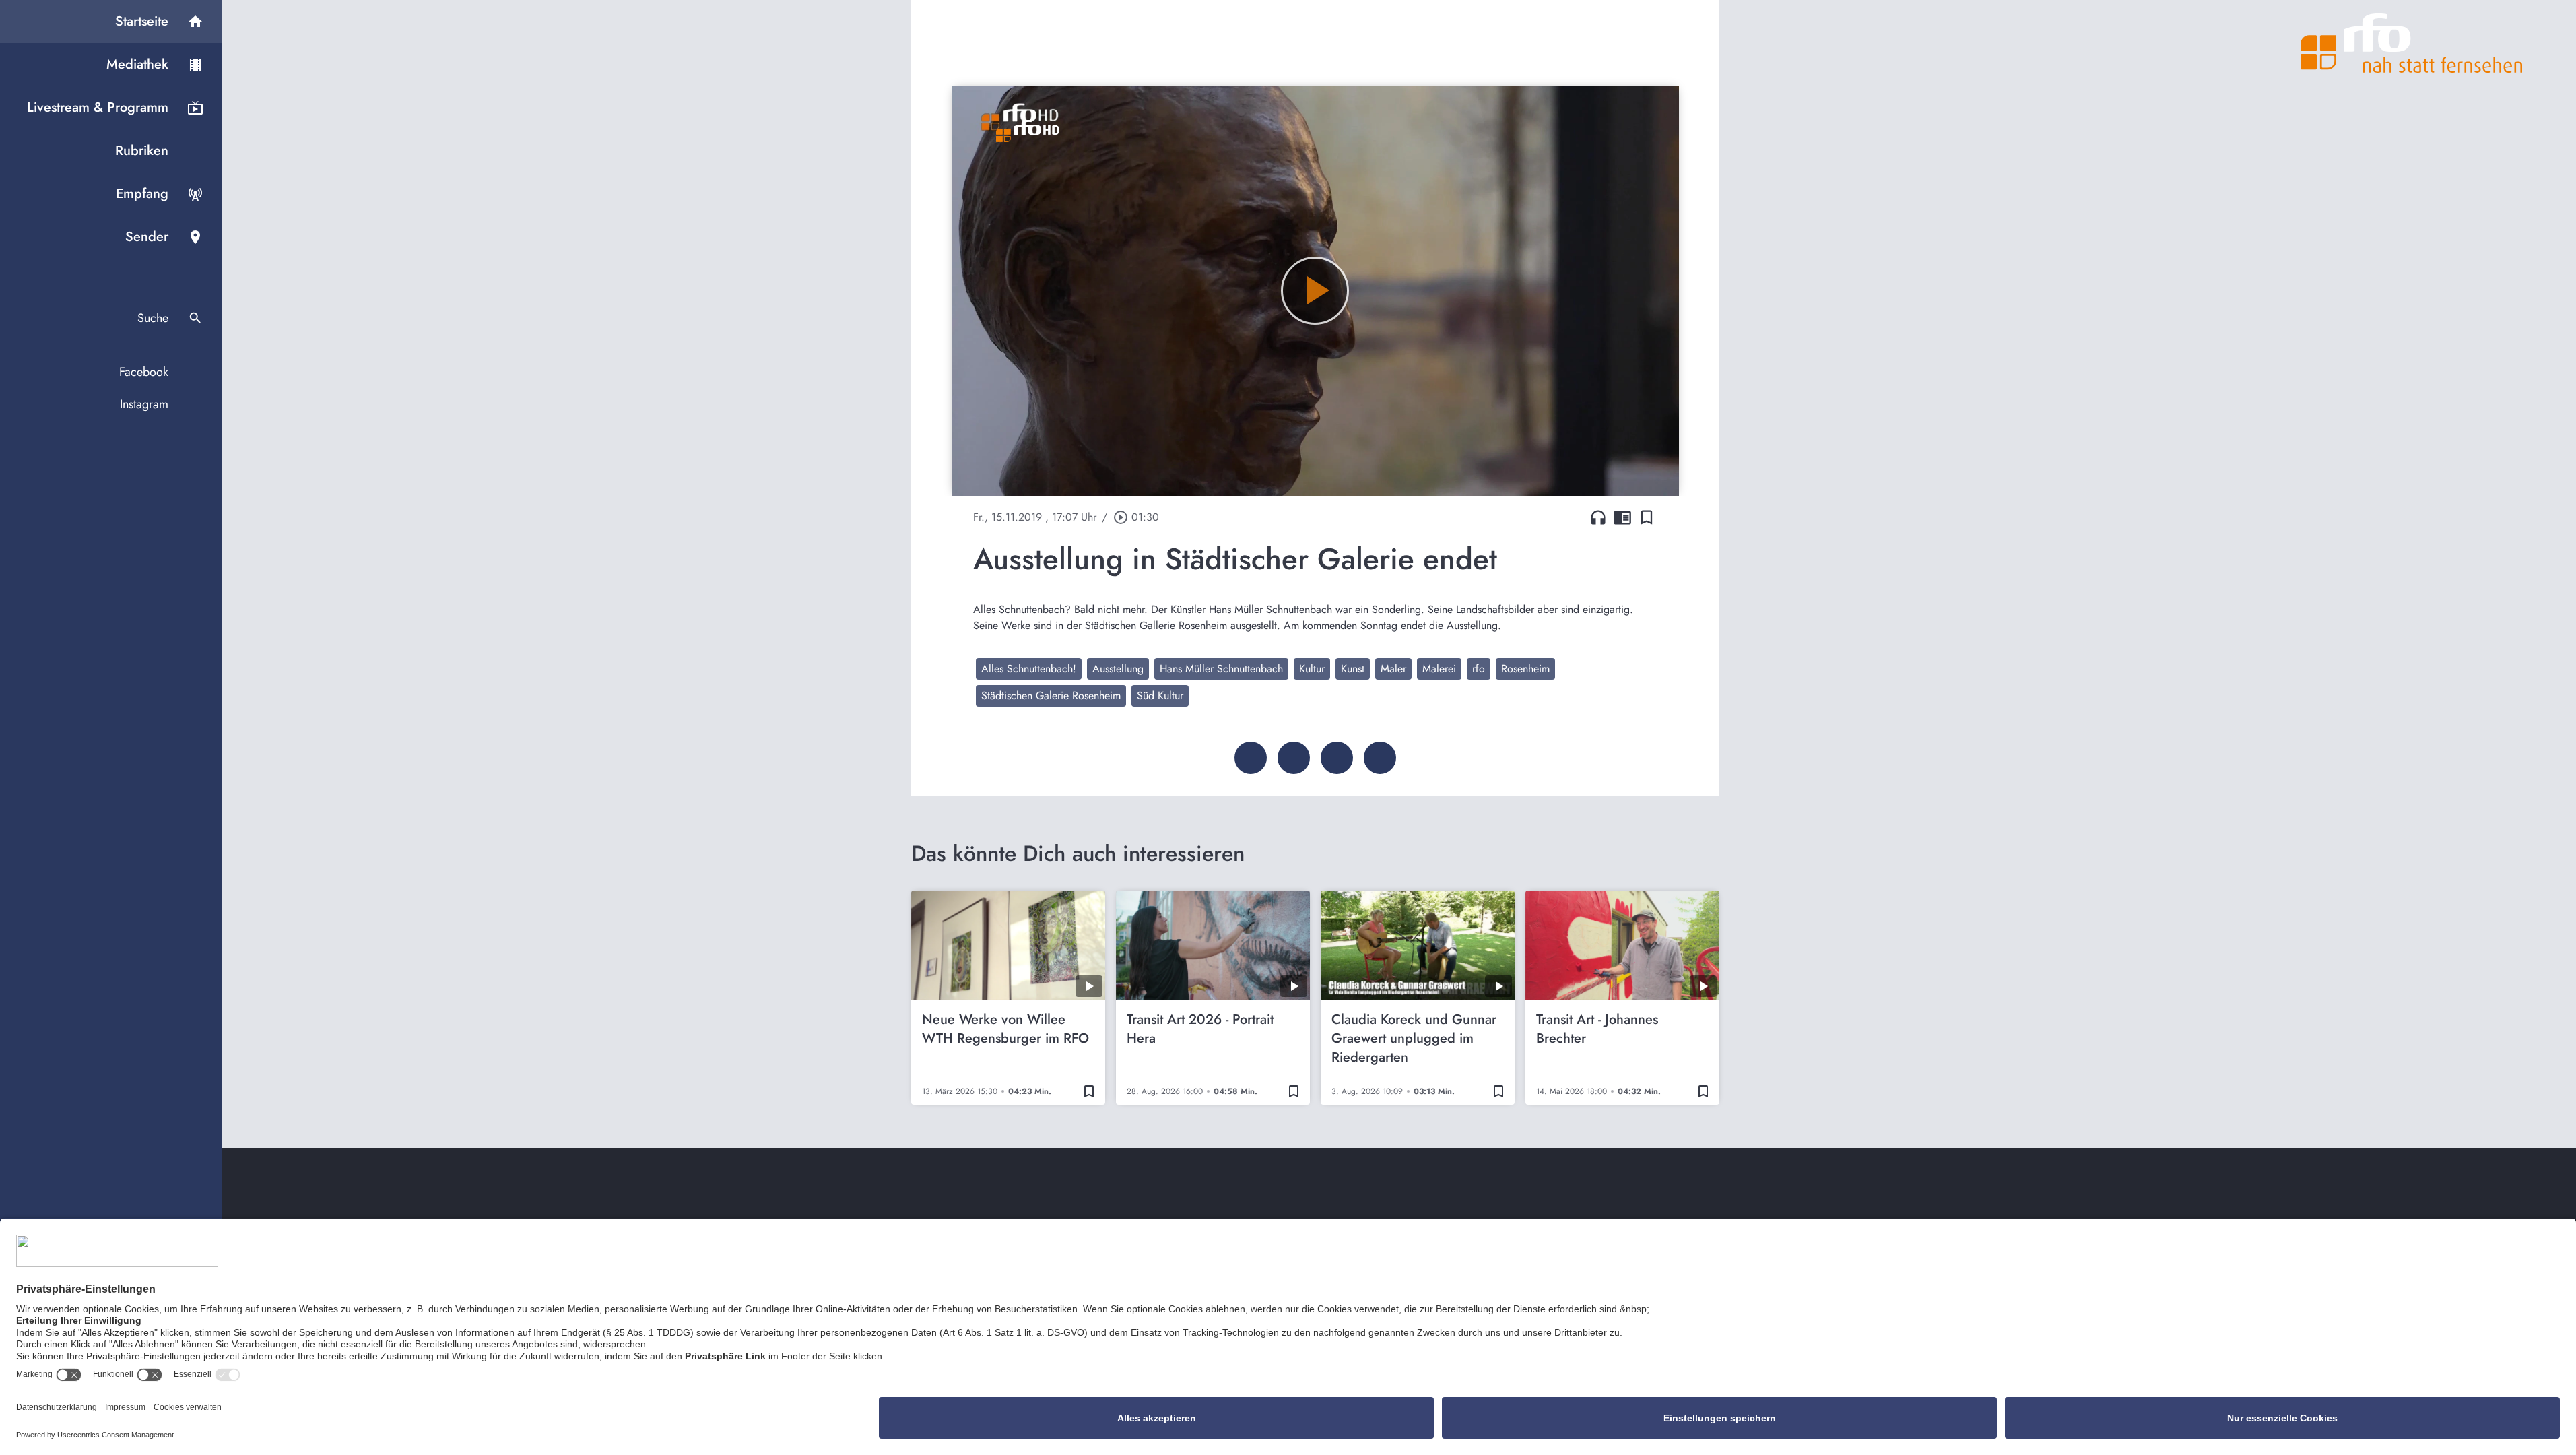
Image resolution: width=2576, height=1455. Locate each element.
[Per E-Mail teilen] (1380, 758)
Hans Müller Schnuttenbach (1221, 669)
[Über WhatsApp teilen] (1337, 758)
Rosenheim (1525, 669)
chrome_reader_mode (1622, 517)
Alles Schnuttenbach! (1029, 669)
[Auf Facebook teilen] (1251, 758)
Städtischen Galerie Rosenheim (1051, 696)
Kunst (1353, 669)
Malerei (1439, 669)
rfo (1479, 669)
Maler (1393, 669)
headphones (1598, 517)
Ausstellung (1118, 669)
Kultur (1312, 669)
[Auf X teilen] (1294, 758)
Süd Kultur (1160, 696)
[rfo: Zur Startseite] (2412, 43)
